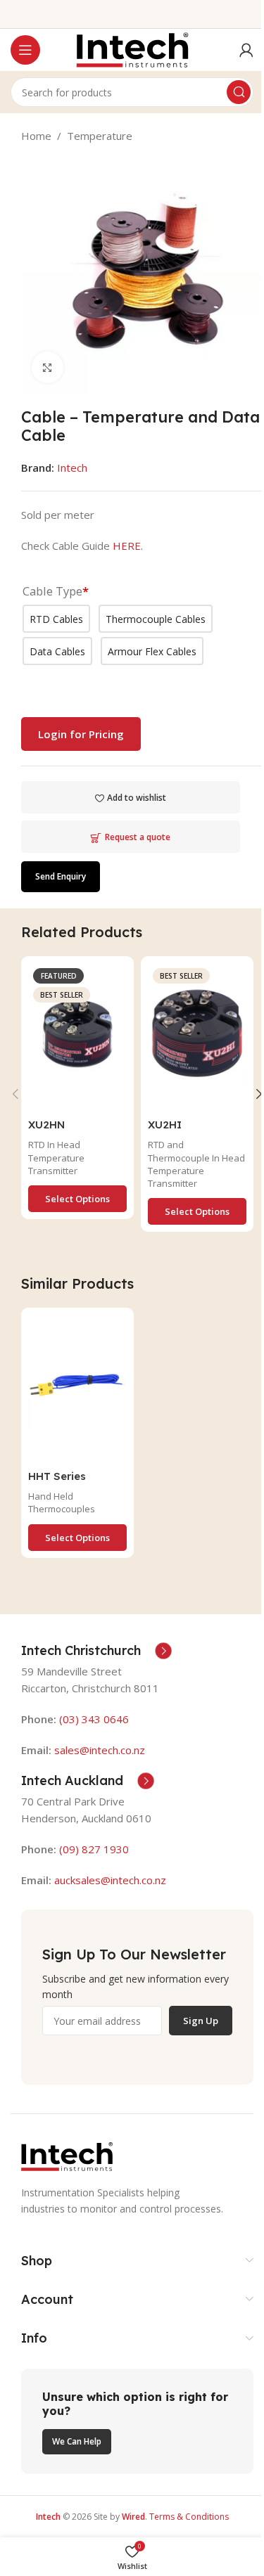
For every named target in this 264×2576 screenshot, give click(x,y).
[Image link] (67, 2156)
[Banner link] (137, 2421)
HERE (127, 546)
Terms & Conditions (189, 2517)
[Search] (239, 92)
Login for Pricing (81, 734)
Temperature (100, 136)
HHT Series (57, 1476)
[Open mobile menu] (25, 50)
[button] (15, 1094)
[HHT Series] (77, 1389)
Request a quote (138, 837)
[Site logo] (132, 49)
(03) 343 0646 (94, 1719)
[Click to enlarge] (48, 367)
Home (36, 136)
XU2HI (165, 1125)
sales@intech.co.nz (100, 1750)
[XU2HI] (197, 1037)
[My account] (246, 50)
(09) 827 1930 (94, 1849)
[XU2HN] (77, 1037)
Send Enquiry (61, 876)
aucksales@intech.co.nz (109, 1880)
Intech (72, 468)
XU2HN (46, 1125)
